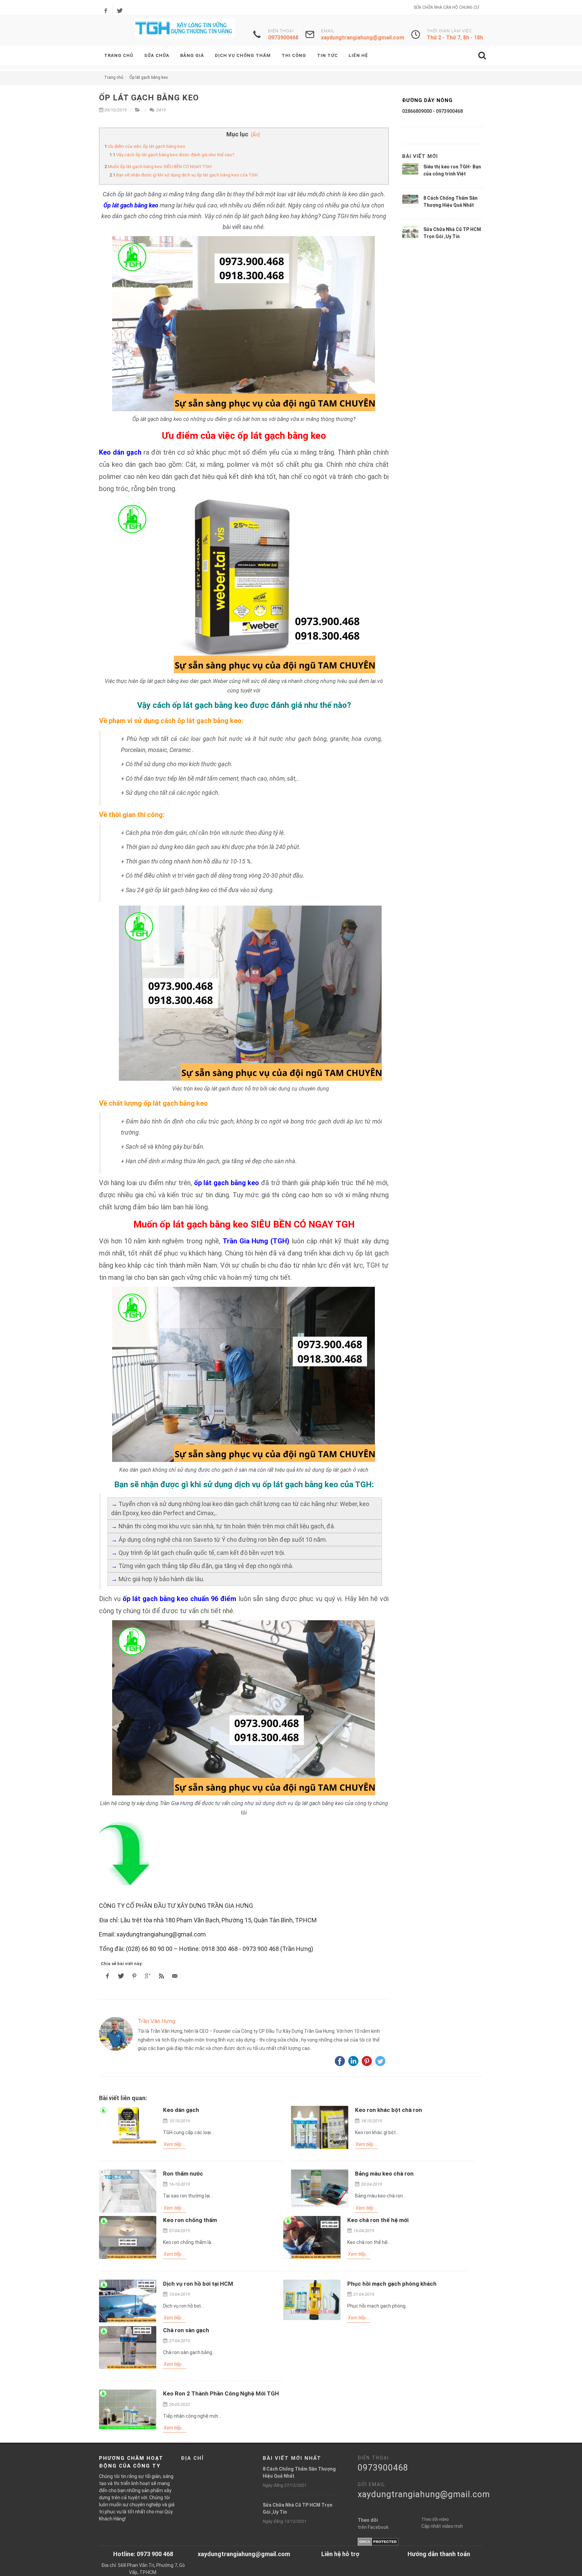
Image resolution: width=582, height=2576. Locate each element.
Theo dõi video (435, 2519)
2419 (160, 110)
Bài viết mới (420, 156)
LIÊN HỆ (358, 55)
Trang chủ (114, 77)
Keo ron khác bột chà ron (389, 2110)
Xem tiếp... (175, 2144)
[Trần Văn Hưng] (116, 2034)
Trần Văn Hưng (157, 2021)
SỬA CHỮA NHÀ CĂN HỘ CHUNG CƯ (446, 7)
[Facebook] (106, 11)
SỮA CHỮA (157, 55)
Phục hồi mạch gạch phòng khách (392, 2284)
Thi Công (294, 55)
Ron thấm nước (183, 2174)
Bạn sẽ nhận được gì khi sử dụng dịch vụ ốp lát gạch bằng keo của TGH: (187, 175)
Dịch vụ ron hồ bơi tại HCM (198, 2284)
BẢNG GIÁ (192, 55)
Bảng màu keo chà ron (384, 2174)
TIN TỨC (327, 55)
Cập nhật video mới (442, 2526)
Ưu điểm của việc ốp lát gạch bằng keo (147, 146)
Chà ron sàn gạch (186, 2330)
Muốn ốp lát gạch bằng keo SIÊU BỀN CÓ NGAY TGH (160, 167)
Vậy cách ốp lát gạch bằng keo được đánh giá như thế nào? (175, 155)
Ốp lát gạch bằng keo (149, 77)
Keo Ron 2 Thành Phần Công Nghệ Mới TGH (221, 2393)
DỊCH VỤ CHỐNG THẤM (243, 55)
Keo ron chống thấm (190, 2220)
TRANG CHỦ (119, 55)
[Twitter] (120, 11)
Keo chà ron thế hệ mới (378, 2220)
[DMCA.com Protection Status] (378, 2541)
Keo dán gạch (181, 2110)
